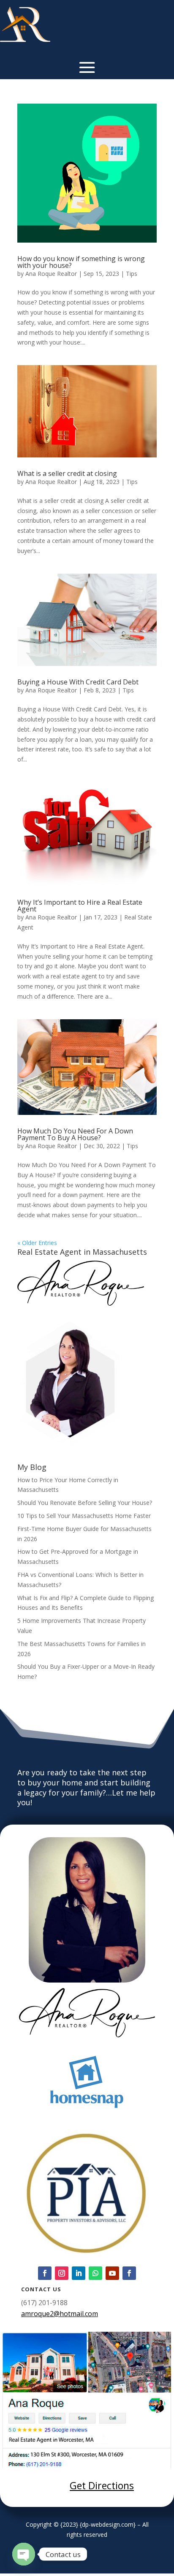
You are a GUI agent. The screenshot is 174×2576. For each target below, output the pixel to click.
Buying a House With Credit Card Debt (78, 682)
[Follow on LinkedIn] (79, 2273)
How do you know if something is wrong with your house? (81, 262)
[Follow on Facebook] (45, 2273)
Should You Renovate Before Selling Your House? (85, 1503)
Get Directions (102, 2485)
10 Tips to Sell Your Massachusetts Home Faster (84, 1516)
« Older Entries (37, 1243)
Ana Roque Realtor (51, 274)
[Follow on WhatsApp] (95, 2273)
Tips (132, 274)
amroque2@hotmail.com (60, 2314)
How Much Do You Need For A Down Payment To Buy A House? (75, 1134)
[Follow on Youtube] (112, 2273)
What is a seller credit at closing (67, 473)
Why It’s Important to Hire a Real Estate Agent (80, 906)
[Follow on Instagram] (62, 2273)
